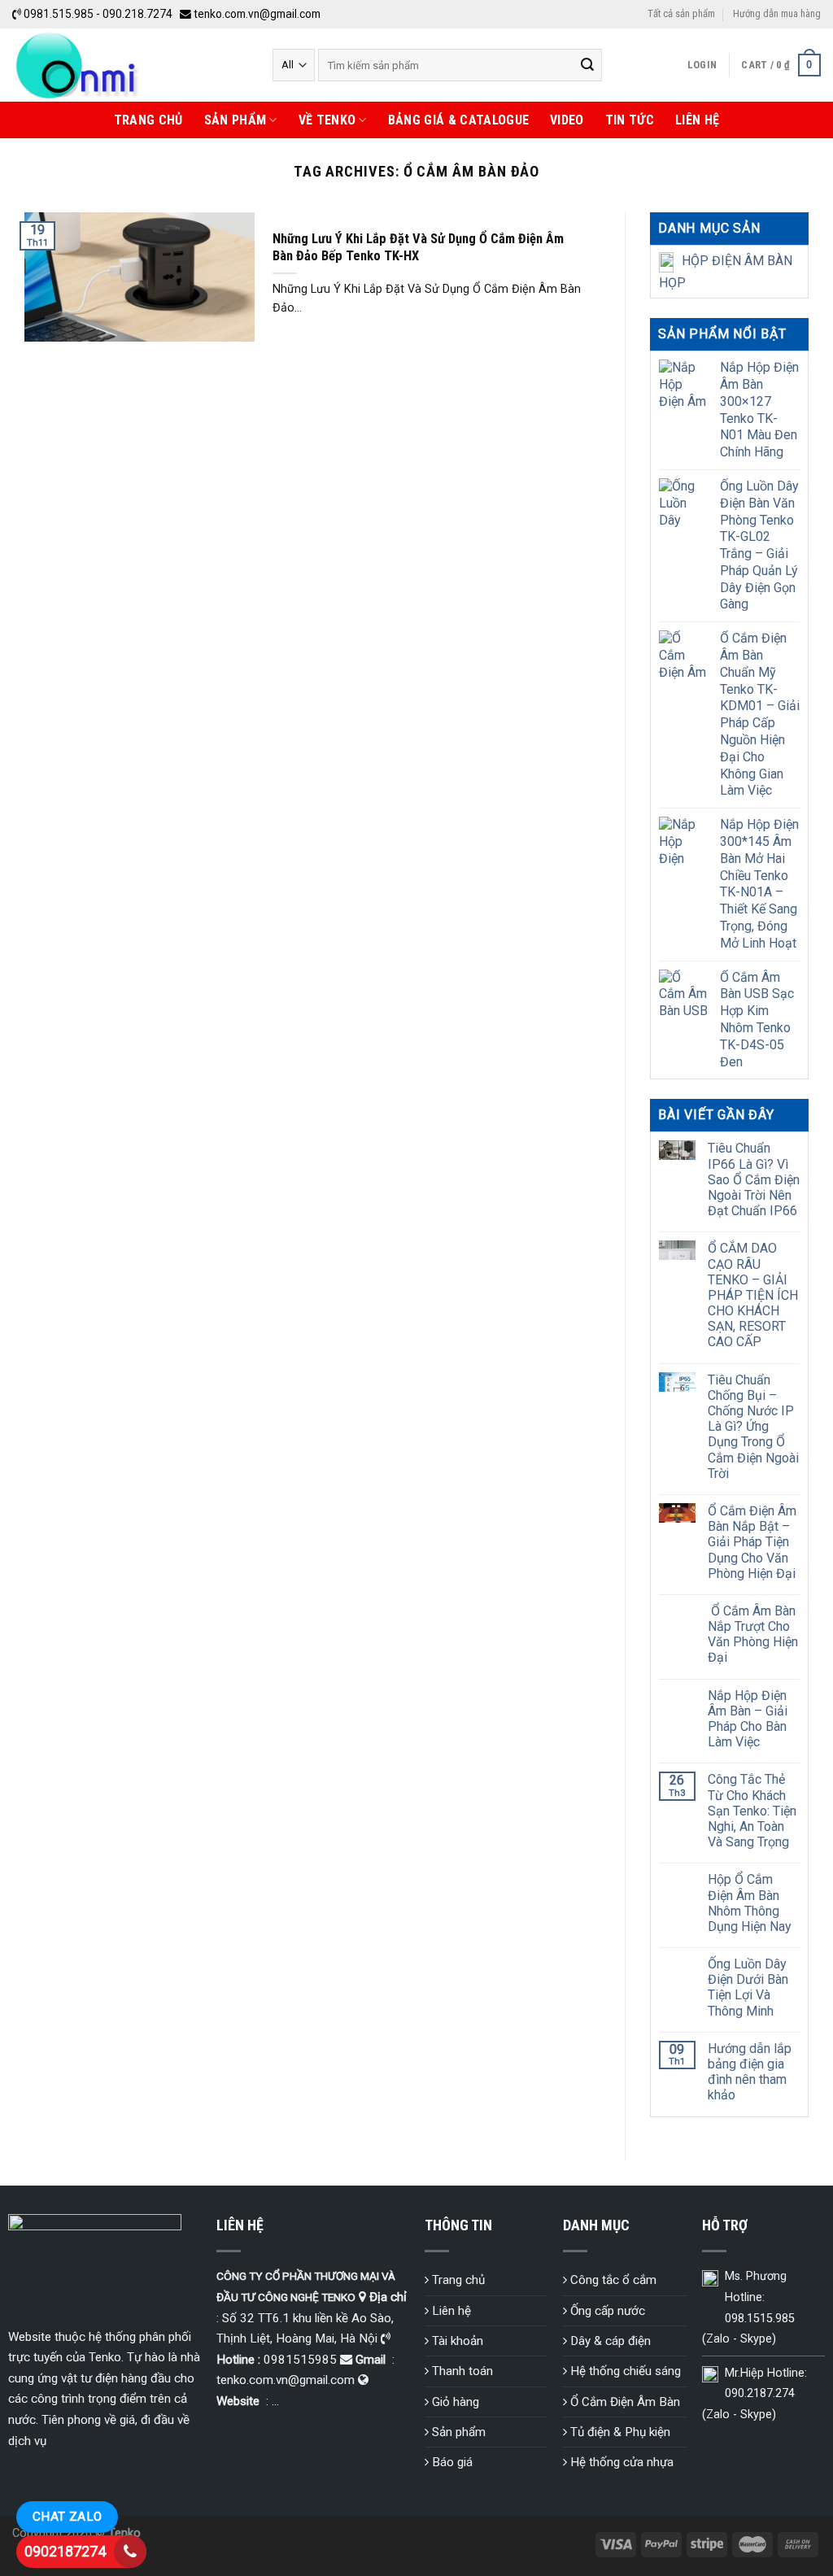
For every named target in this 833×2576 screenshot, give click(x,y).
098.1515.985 (760, 2319)
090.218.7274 (137, 14)
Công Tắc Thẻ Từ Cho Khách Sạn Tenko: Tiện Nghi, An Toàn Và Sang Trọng (752, 1811)
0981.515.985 (59, 14)
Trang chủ (148, 120)
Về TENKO (327, 120)
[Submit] (587, 65)
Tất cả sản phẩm (681, 13)
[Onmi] (130, 65)
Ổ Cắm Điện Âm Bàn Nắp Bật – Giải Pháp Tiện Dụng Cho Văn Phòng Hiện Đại (752, 1542)
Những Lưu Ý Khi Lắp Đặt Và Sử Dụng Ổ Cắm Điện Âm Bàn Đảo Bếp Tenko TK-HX (418, 248)
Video (567, 120)
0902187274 (65, 2551)
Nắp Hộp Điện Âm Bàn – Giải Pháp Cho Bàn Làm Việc (748, 1719)
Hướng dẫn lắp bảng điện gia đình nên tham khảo (750, 2072)
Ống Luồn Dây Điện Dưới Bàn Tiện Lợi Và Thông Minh (748, 1988)
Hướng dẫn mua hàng (777, 13)
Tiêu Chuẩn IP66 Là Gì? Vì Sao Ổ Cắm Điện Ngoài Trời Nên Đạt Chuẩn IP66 (754, 1179)
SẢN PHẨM (236, 120)
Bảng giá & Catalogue (458, 120)
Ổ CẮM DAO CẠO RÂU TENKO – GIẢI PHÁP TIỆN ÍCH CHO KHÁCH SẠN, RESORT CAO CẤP (753, 1295)
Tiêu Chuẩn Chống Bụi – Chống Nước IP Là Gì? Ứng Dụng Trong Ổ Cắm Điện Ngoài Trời (753, 1427)
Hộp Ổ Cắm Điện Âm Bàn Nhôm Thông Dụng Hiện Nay (750, 1903)
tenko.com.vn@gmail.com (257, 14)
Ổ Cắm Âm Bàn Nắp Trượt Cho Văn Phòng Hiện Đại (753, 1635)
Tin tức (630, 120)
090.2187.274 (760, 2393)
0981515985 (300, 2360)
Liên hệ (697, 120)
